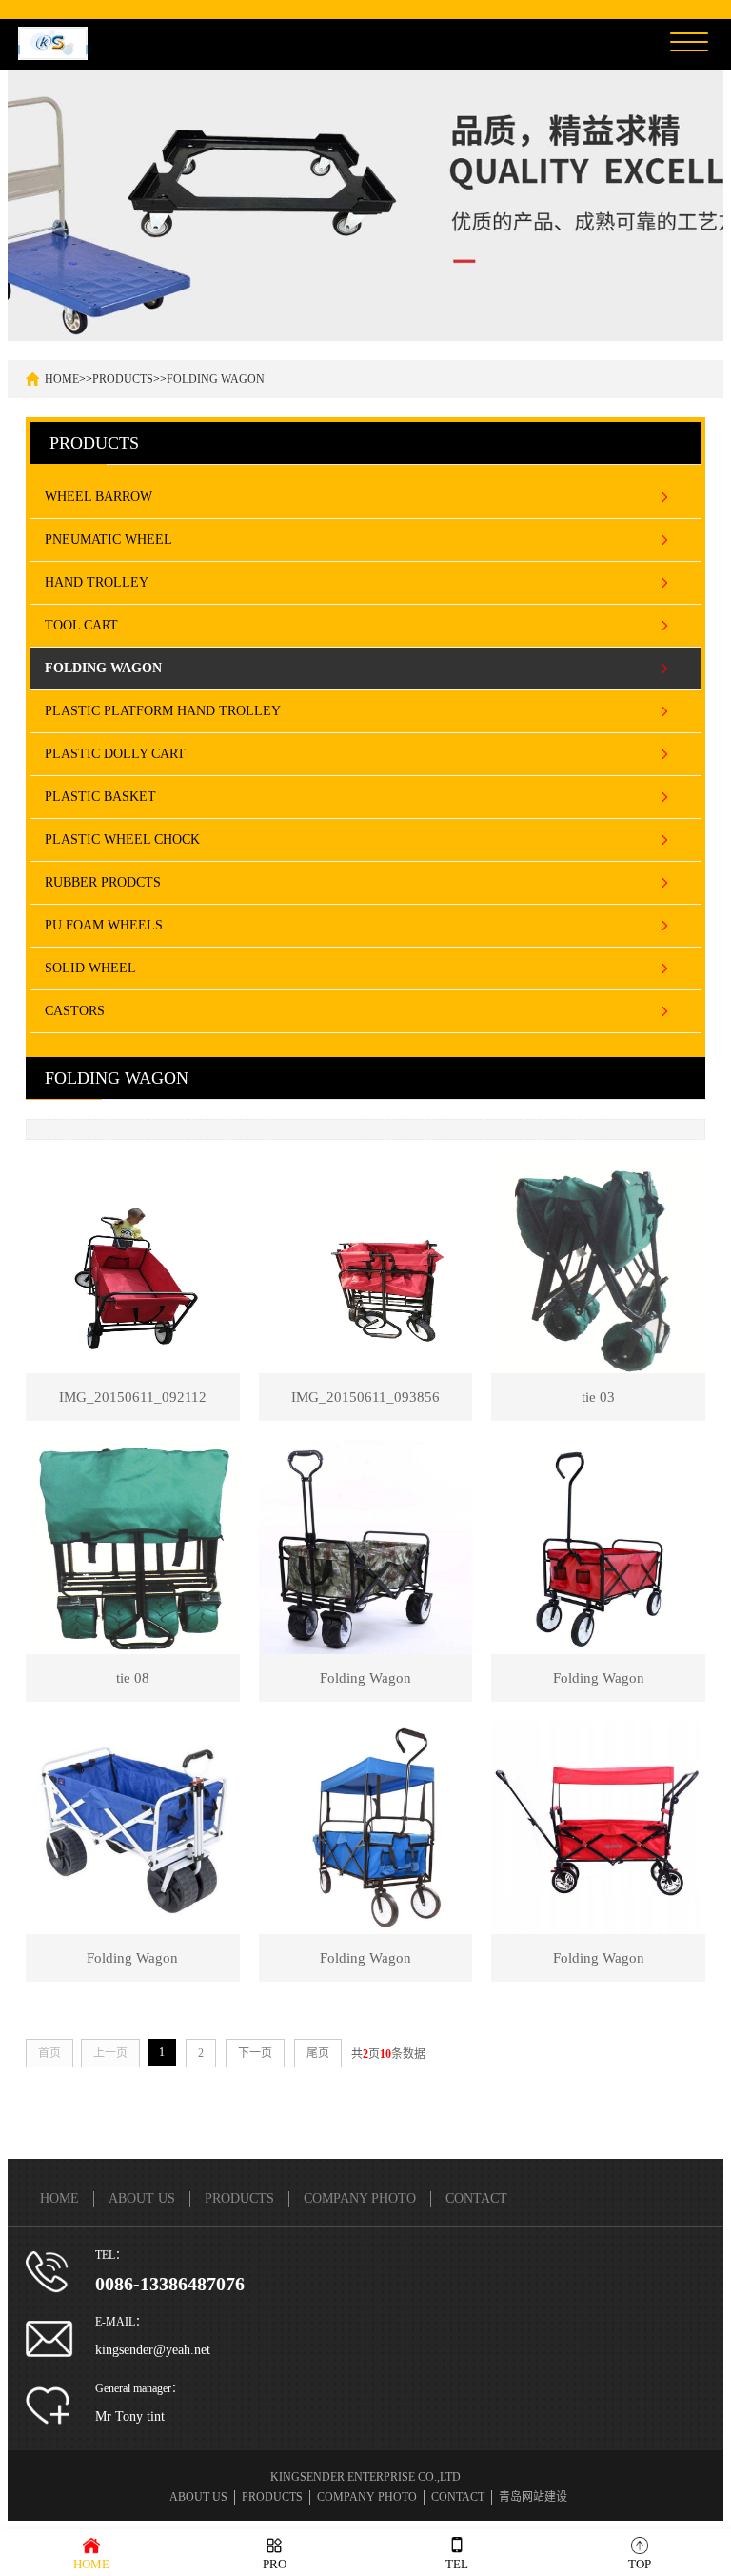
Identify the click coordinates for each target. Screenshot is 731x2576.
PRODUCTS (123, 379)
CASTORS (75, 1011)
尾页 (318, 2053)
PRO (275, 2564)
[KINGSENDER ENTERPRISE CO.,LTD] (53, 42)
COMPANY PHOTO (360, 2198)
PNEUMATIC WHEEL (109, 539)
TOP (640, 2564)
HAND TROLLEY (97, 582)
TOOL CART (81, 625)
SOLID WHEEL (90, 968)
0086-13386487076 (170, 2284)
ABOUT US (142, 2198)
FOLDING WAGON (216, 379)
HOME (62, 379)
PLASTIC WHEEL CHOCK (122, 839)
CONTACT (476, 2198)
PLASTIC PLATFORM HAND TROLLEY (163, 711)
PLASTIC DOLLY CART (115, 754)
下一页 (255, 2053)
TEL (457, 2564)
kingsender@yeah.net (153, 2350)
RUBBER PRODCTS (103, 882)
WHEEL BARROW (99, 497)
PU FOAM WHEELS (104, 925)
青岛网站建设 (533, 2497)
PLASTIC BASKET (100, 797)
